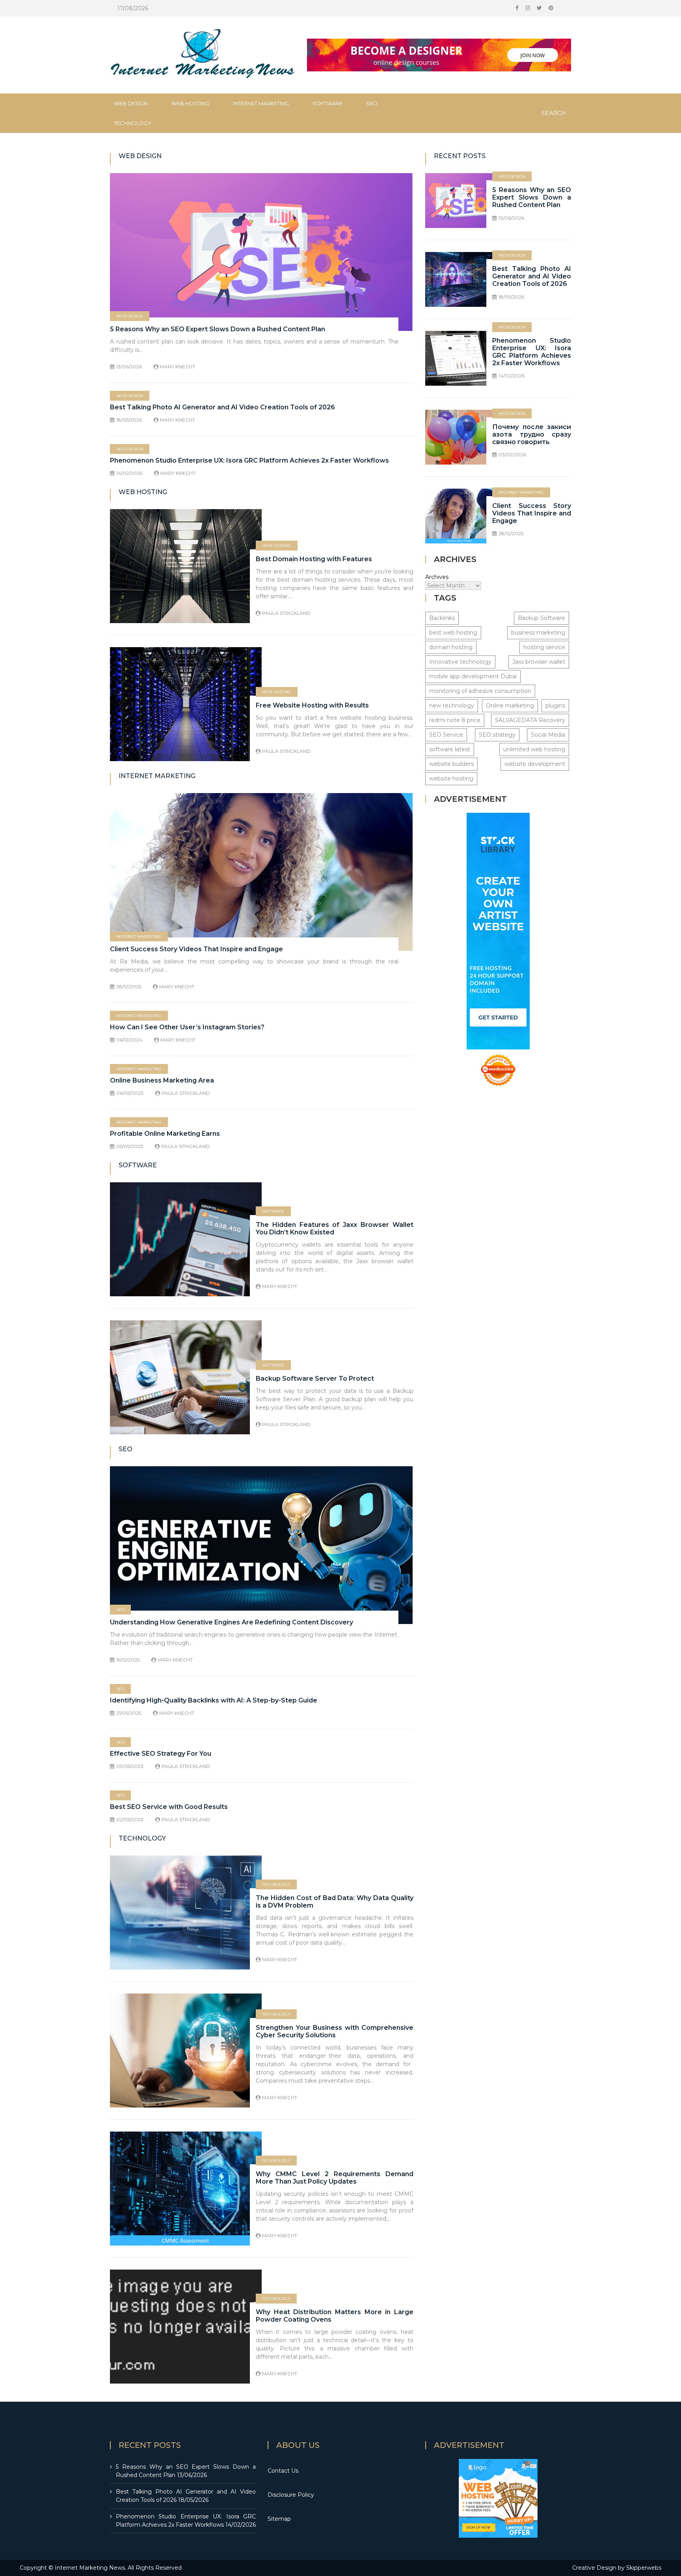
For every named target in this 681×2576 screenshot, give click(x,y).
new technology (452, 706)
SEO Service (446, 735)
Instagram (528, 10)
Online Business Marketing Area (162, 1080)
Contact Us (283, 2471)
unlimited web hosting (534, 749)
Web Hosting (190, 103)
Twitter (539, 10)
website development (535, 764)
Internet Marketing (261, 103)
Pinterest (551, 10)
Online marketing (510, 706)
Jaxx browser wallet (539, 662)
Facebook (517, 10)
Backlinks (442, 618)
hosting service (544, 647)
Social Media (548, 735)
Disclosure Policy (291, 2495)
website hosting (451, 778)
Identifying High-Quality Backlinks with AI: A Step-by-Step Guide (214, 1700)
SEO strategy (497, 735)
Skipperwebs (644, 2568)
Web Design (131, 103)
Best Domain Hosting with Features (314, 559)
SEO (372, 103)
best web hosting (453, 633)
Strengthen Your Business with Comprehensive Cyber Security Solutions (335, 2031)
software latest (450, 749)
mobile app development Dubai (473, 676)
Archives (437, 577)
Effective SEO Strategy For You (161, 1754)
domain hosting (451, 647)
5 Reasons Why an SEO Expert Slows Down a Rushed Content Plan (532, 197)
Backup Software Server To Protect (315, 1379)
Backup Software (541, 618)
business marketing (538, 633)
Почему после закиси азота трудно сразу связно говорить (532, 434)
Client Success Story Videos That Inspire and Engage (532, 513)
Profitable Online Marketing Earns (165, 1134)
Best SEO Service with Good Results (169, 1807)
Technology (133, 123)
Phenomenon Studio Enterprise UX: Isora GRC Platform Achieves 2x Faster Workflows (532, 352)
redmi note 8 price (455, 720)
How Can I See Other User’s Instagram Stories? (187, 1027)
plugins (555, 706)
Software (327, 103)
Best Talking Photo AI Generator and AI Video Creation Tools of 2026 (532, 276)
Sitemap (279, 2519)
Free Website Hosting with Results (312, 705)
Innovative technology (460, 662)
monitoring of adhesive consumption (480, 691)
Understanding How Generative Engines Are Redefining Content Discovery (232, 1622)
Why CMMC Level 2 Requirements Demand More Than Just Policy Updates (335, 2178)
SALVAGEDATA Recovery (530, 720)
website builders (451, 764)
